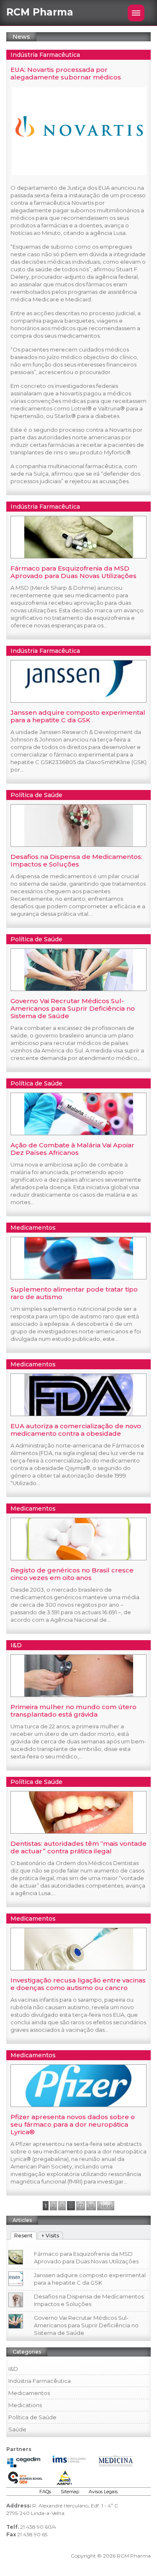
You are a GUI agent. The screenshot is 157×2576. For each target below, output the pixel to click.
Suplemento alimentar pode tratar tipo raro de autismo (74, 1293)
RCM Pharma (40, 12)
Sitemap (70, 2492)
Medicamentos (33, 1228)
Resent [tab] (23, 2236)
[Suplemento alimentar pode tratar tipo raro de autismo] (79, 1277)
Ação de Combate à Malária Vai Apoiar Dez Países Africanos (72, 1149)
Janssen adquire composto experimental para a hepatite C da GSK (78, 716)
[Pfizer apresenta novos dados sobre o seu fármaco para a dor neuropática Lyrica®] (79, 2105)
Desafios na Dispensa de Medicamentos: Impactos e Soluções (76, 860)
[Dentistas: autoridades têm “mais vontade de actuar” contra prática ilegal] (79, 1831)
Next (106, 2206)
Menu (136, 13)
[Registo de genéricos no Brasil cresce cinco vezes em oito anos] (79, 1558)
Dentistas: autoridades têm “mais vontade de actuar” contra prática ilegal (78, 1847)
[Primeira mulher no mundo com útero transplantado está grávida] (79, 1694)
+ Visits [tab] (50, 2236)
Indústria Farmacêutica (45, 55)
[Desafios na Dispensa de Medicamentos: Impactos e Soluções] (79, 844)
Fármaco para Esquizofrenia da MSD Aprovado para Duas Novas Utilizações (73, 572)
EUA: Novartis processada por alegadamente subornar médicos (66, 73)
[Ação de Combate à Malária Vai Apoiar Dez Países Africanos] (79, 1133)
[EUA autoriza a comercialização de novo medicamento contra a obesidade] (79, 1414)
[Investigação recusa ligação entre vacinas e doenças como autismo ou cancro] (79, 1968)
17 (81, 2206)
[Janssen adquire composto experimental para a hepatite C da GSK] (79, 700)
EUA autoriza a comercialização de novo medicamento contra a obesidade (76, 1430)
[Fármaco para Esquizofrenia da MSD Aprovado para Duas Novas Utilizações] (79, 556)
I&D (16, 1645)
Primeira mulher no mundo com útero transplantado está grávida (73, 1711)
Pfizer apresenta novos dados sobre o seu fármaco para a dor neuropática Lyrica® (73, 2124)
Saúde (17, 2429)
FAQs (45, 2492)
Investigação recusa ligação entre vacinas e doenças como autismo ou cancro (78, 1984)
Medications (25, 2405)
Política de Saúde (36, 795)
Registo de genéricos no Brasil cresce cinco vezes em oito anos (72, 1574)
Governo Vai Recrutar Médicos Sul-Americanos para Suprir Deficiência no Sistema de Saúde (73, 1008)
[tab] (23, 2234)
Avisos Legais (103, 2492)
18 (91, 2206)
